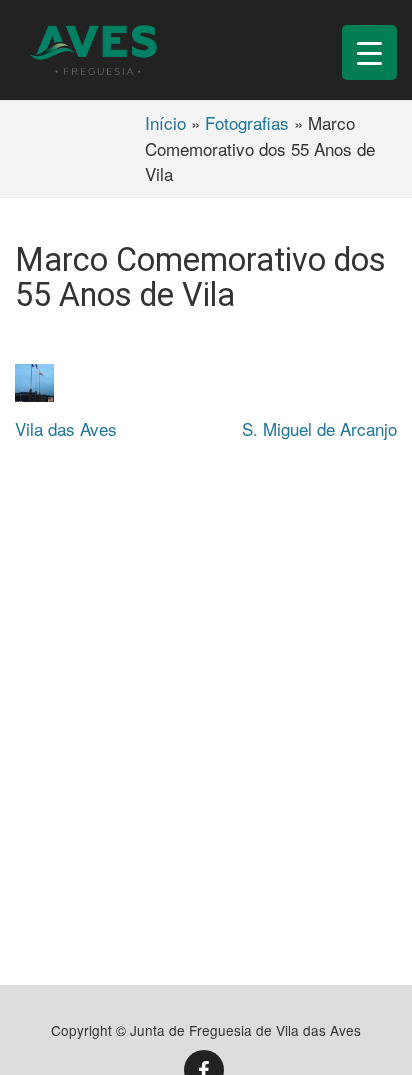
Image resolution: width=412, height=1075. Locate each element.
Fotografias (247, 122)
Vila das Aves (66, 428)
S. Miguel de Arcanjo (319, 428)
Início (165, 122)
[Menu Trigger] (369, 52)
